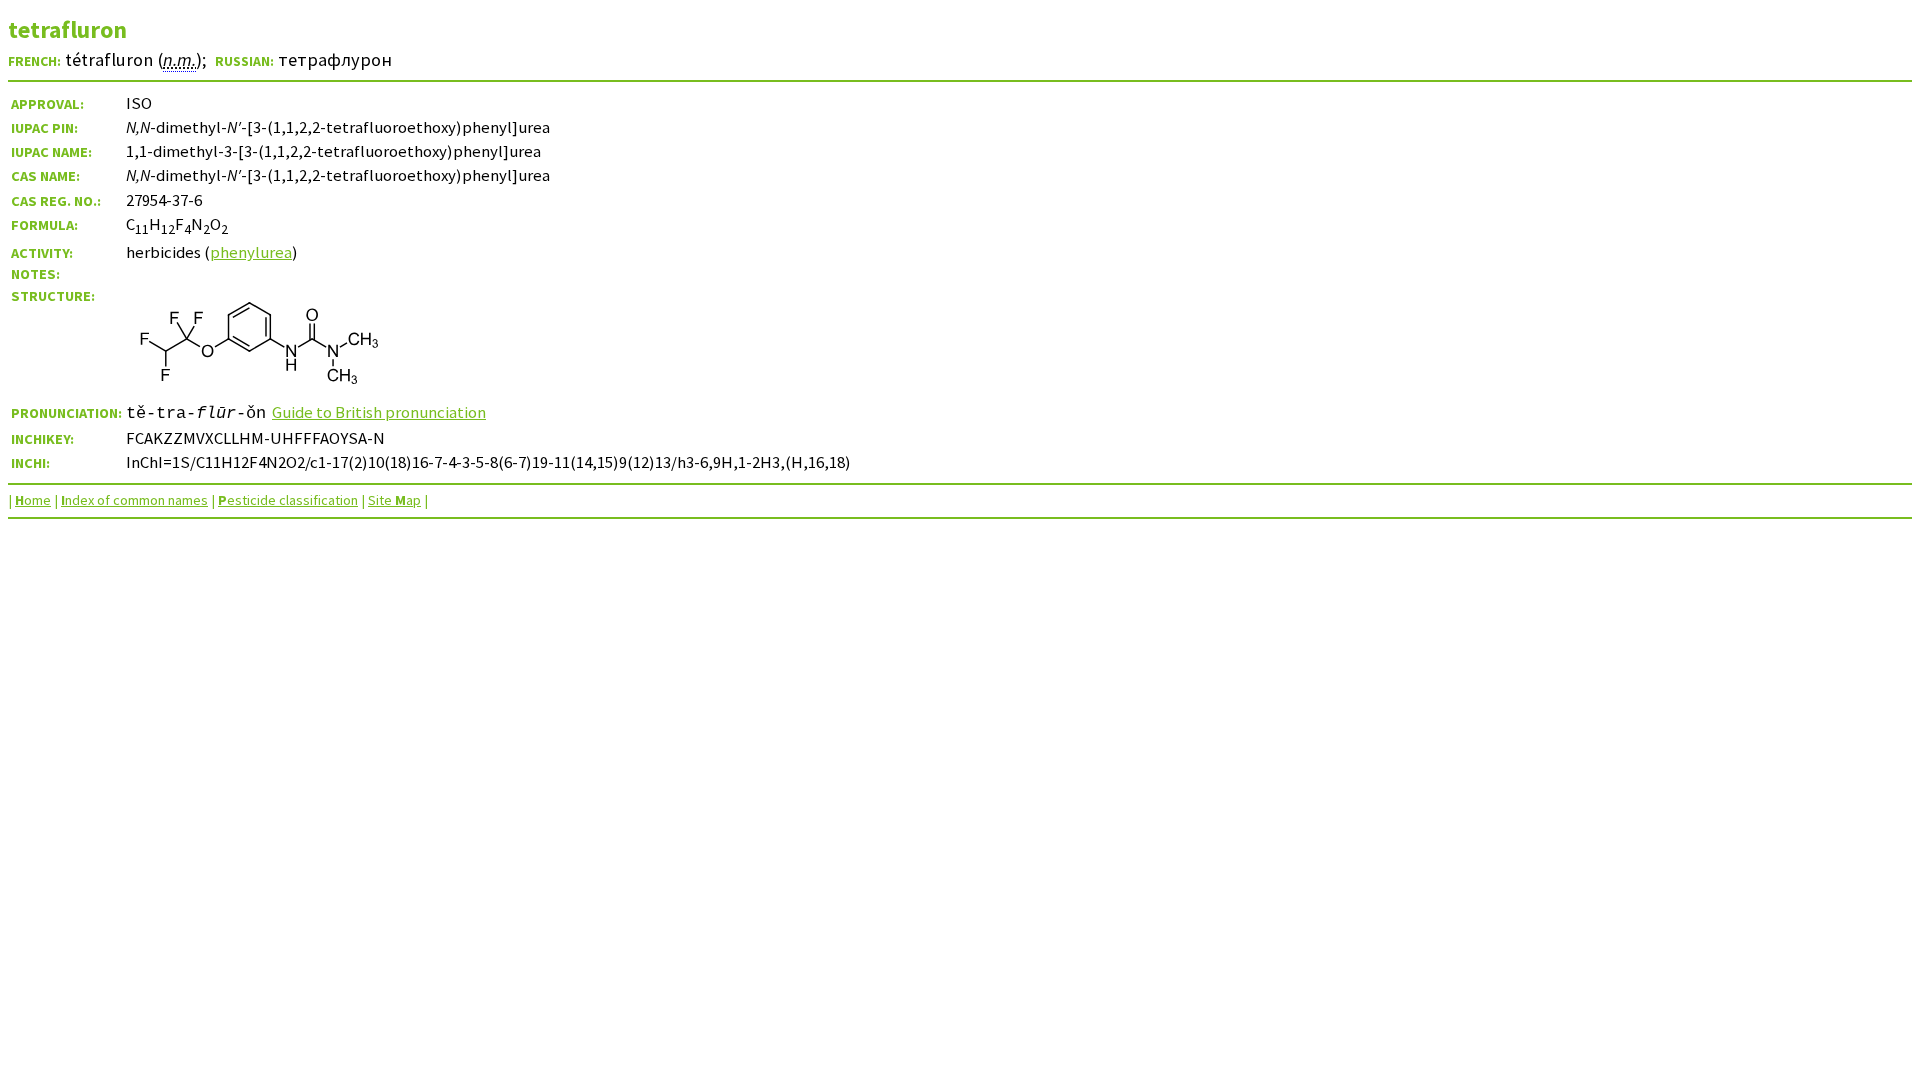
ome (33, 500)
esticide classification (288, 500)
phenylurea (251, 252)
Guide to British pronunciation (379, 412)
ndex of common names (134, 500)
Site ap (394, 500)
